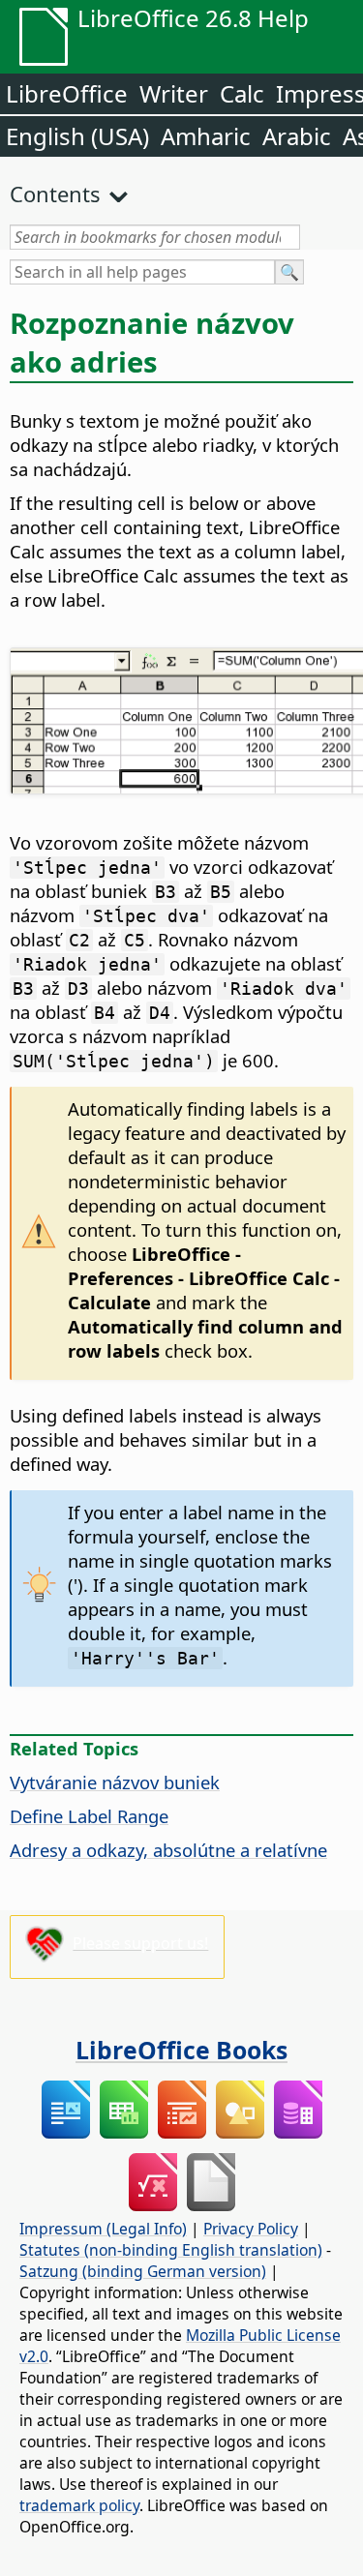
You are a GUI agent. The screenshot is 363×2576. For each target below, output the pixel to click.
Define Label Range (89, 1816)
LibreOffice (67, 93)
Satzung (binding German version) (143, 2271)
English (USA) (77, 136)
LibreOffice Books (181, 2050)
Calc (242, 93)
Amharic (206, 136)
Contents (55, 194)
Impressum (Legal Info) (103, 2229)
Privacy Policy (251, 2229)
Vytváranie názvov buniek (115, 1782)
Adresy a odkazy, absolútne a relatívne (168, 1850)
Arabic (297, 136)
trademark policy (79, 2505)
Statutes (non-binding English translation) (171, 2250)
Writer (174, 93)
